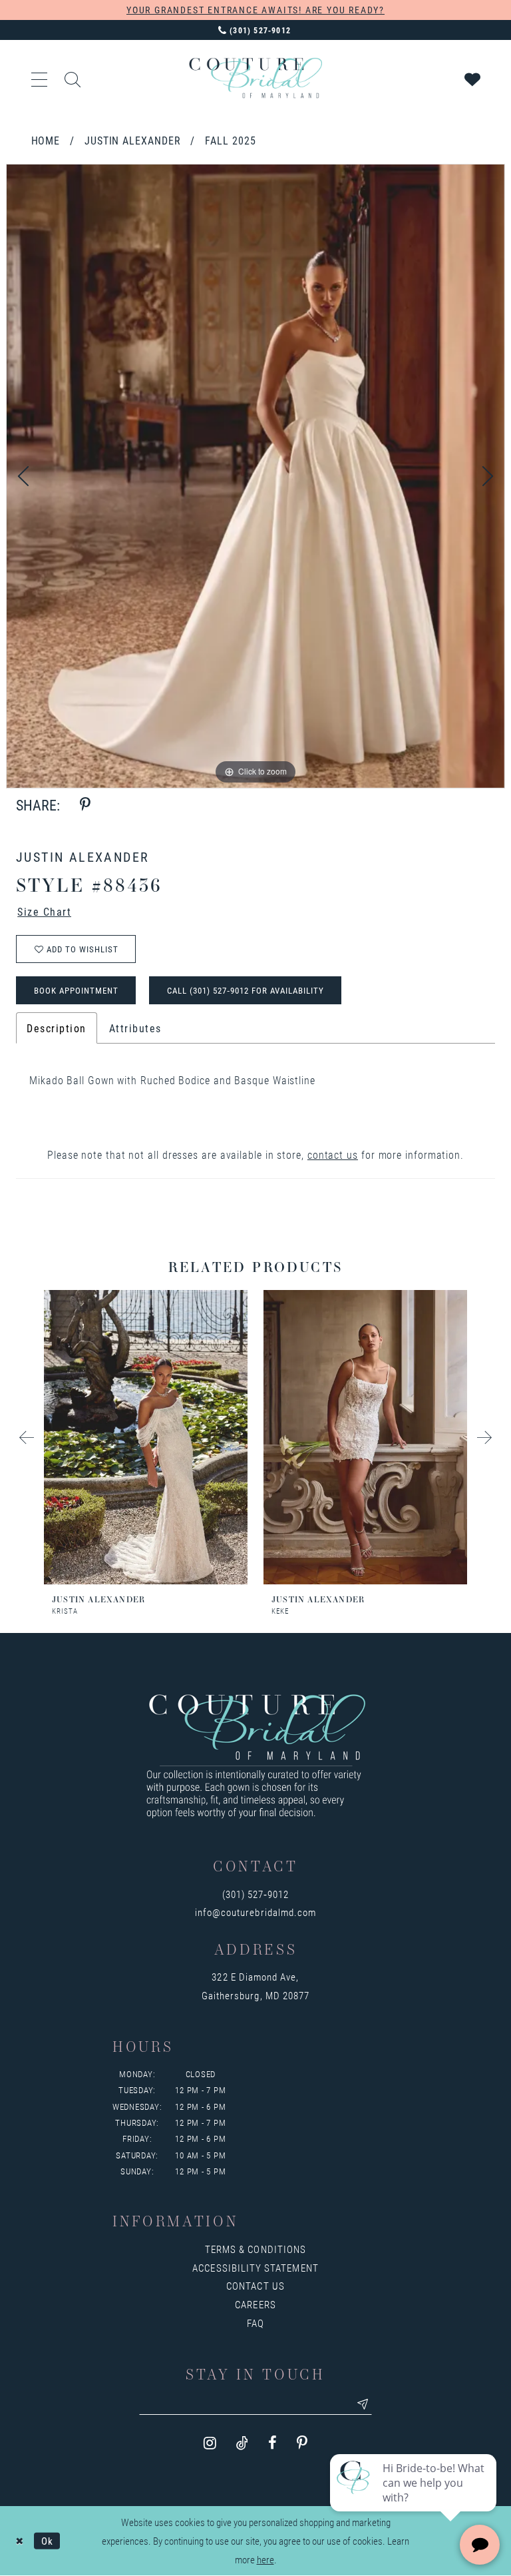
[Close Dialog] (20, 2541)
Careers (255, 2304)
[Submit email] (363, 2404)
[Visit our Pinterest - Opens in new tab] (302, 2443)
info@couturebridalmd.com (255, 1912)
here (265, 2559)
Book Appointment (76, 990)
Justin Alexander (133, 140)
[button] (40, 78)
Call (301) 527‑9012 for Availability (246, 990)
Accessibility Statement (255, 2268)
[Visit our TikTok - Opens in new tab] (242, 2443)
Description (57, 1028)
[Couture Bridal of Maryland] (255, 78)
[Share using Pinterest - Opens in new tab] (85, 805)
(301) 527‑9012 (256, 1894)
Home (46, 140)
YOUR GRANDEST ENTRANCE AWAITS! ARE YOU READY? (255, 10)
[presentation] (146, 1437)
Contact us (255, 2286)
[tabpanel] (255, 476)
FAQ (255, 2323)
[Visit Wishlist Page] (473, 78)
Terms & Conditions (255, 2249)
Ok (47, 2540)
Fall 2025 (230, 140)
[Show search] (73, 78)
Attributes (135, 1028)
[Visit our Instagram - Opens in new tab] (210, 2443)
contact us (333, 1154)
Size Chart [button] (44, 911)
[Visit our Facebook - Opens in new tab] (272, 2443)
